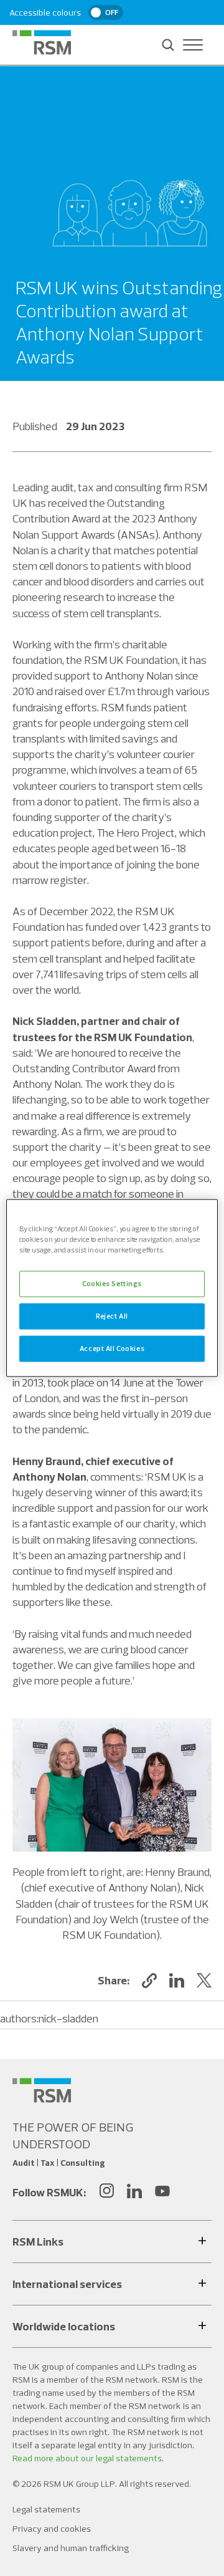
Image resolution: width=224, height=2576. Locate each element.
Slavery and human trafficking (71, 2548)
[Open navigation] (193, 45)
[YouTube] (162, 2192)
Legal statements (46, 2509)
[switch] (106, 12)
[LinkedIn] (134, 2192)
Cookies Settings (112, 1284)
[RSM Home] (42, 42)
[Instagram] (106, 2192)
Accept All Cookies (112, 1348)
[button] (149, 1981)
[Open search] (168, 45)
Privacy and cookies (52, 2529)
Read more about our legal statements (87, 2458)
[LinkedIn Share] (177, 1981)
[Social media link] (42, 2090)
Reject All (112, 1316)
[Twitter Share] (204, 1981)
